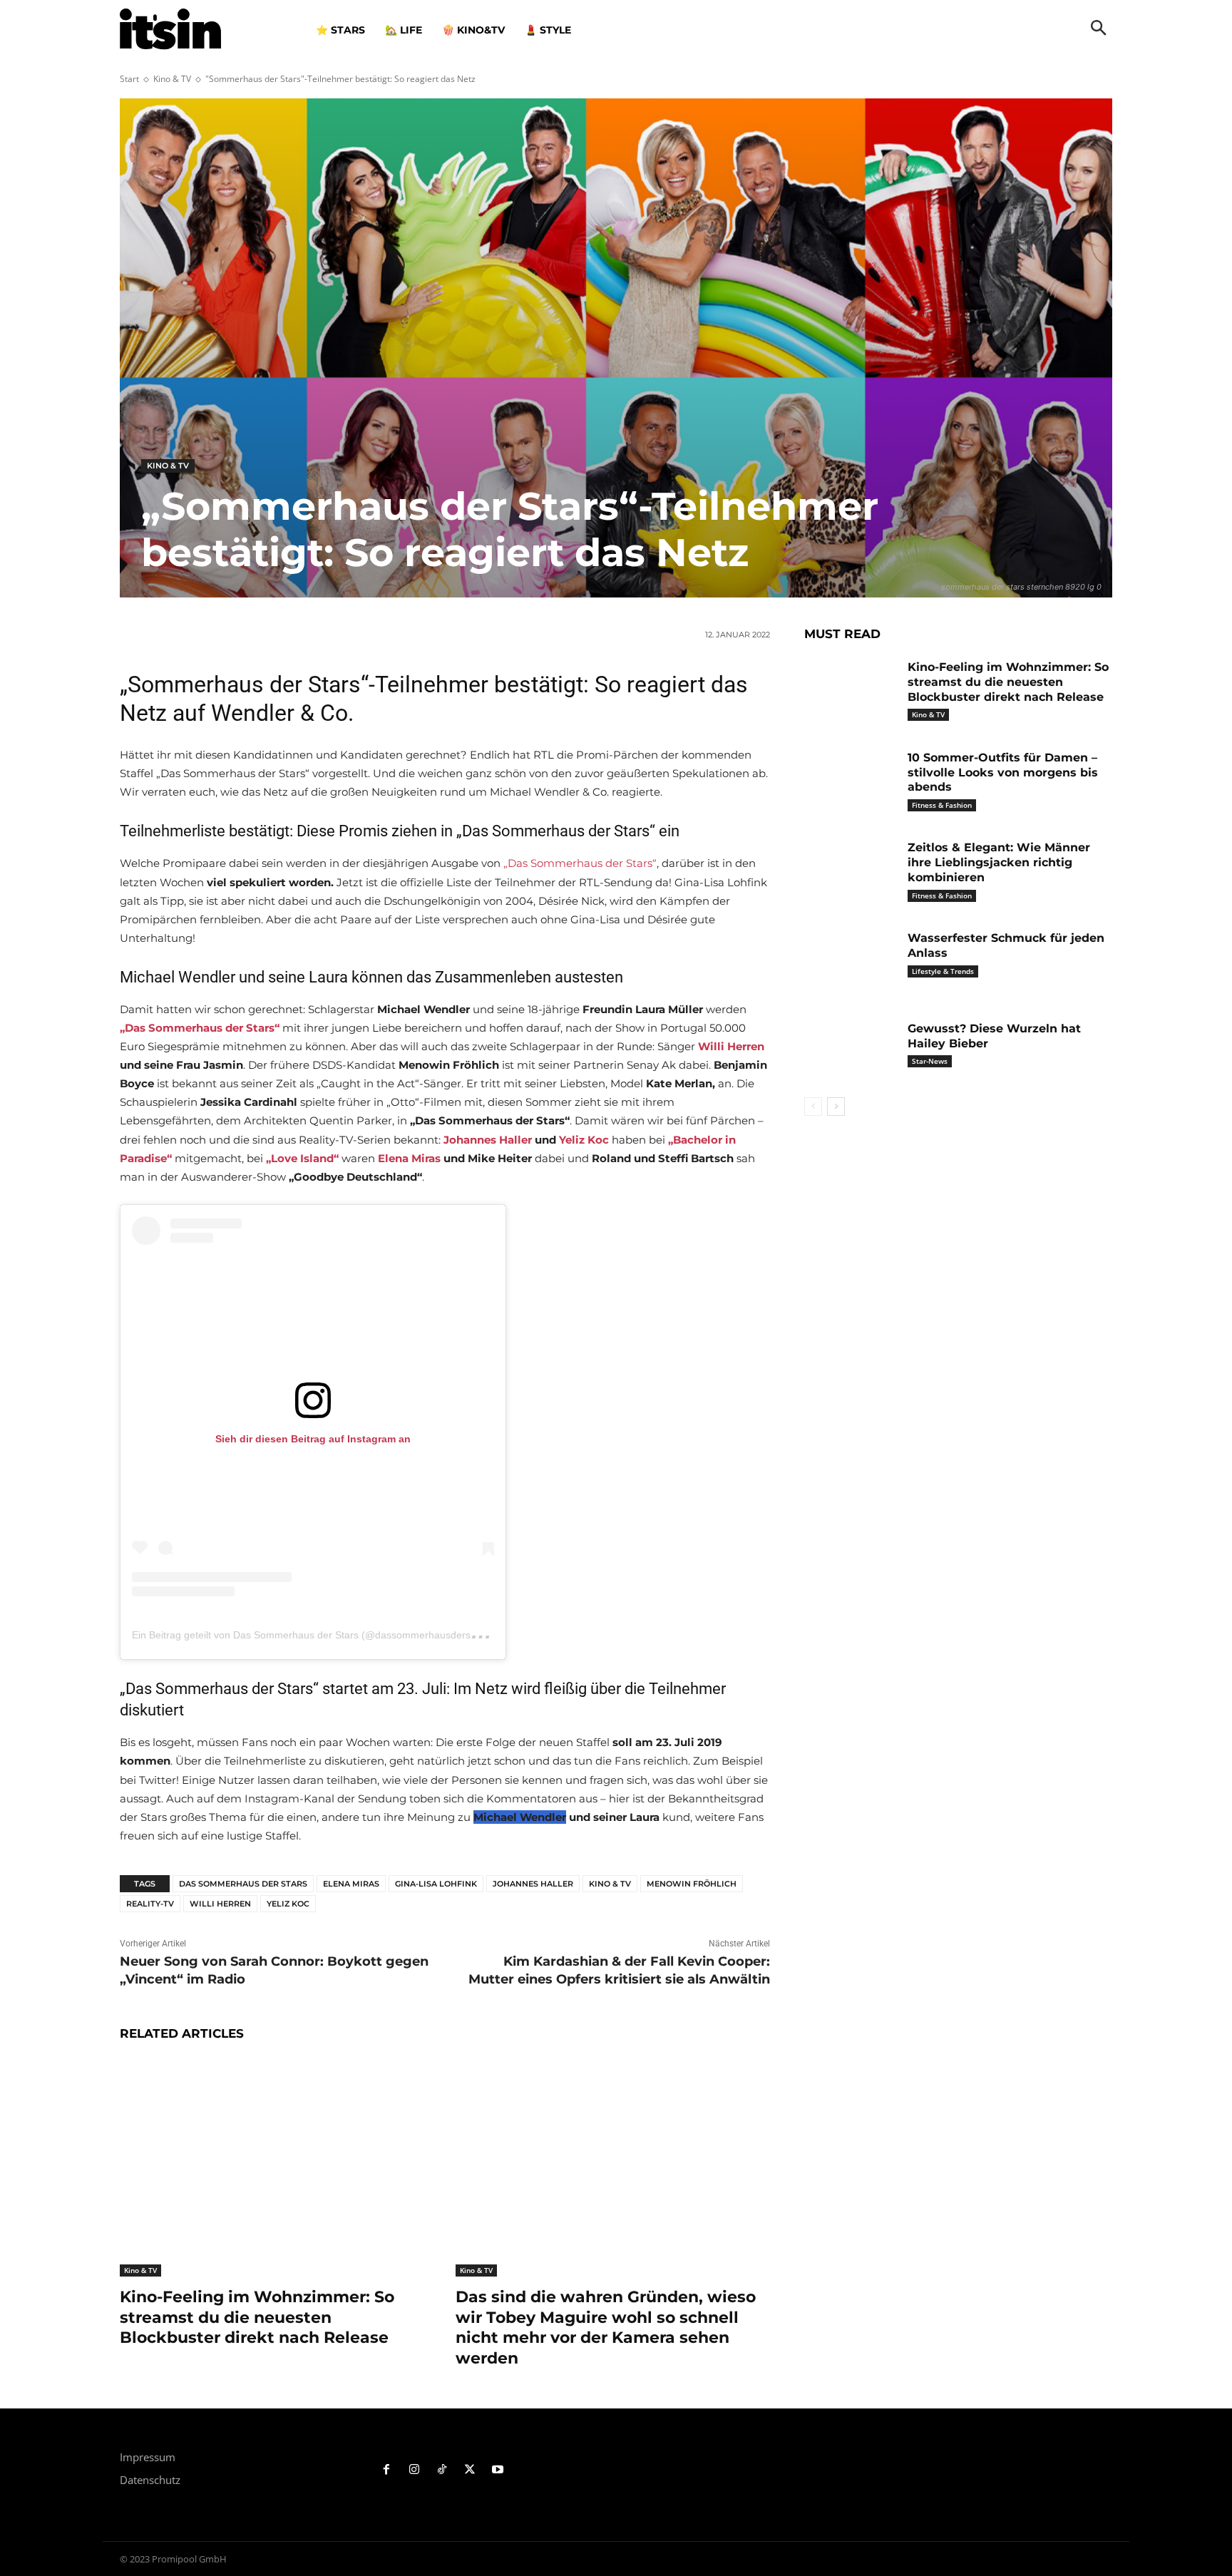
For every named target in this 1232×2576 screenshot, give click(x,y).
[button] (1099, 29)
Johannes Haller (533, 1884)
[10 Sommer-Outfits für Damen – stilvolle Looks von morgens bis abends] (851, 780)
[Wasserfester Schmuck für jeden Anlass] (851, 960)
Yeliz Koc (288, 1904)
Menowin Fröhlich (692, 1884)
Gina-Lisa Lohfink (436, 1884)
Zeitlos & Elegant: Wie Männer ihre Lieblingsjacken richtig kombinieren (999, 862)
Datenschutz (150, 2480)
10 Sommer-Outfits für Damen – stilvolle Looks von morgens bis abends (1003, 773)
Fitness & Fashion (942, 805)
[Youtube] (497, 2470)
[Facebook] (387, 2470)
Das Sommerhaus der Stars (243, 1884)
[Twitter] (469, 2470)
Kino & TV (172, 79)
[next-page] (836, 1107)
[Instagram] (415, 2470)
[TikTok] (442, 2470)
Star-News (930, 1061)
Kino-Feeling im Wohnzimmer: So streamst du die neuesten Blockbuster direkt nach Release (257, 2317)
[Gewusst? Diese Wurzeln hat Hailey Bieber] (851, 1051)
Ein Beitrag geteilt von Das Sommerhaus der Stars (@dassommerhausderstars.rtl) (317, 1635)
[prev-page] (813, 1107)
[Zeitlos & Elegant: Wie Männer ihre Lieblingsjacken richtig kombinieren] (851, 869)
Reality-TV (150, 1904)
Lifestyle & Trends (943, 971)
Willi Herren (220, 1904)
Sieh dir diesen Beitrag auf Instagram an (313, 1439)
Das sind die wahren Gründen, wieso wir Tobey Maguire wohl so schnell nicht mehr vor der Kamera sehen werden (606, 2328)
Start (129, 79)
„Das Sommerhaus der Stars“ (580, 863)
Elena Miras (351, 1884)
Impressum (148, 2457)
